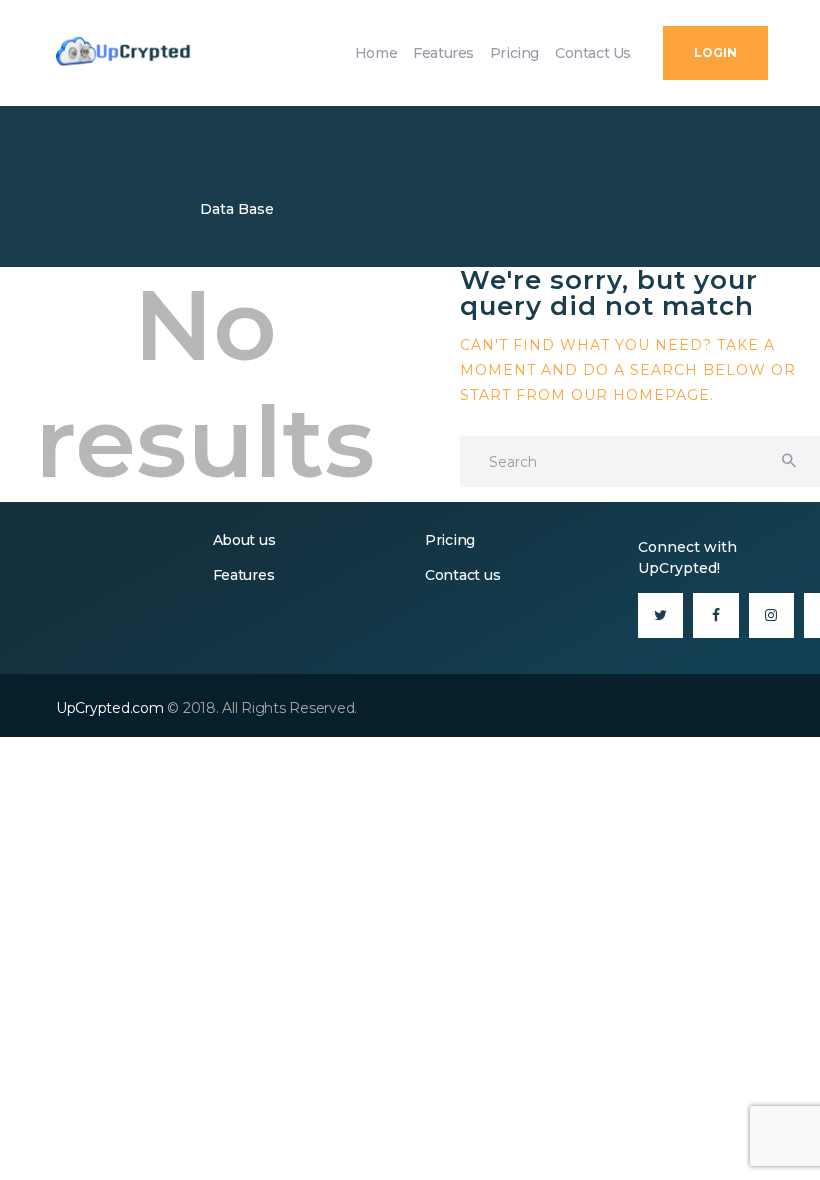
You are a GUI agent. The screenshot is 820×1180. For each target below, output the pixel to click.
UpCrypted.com (110, 708)
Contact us (462, 575)
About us (244, 540)
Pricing (450, 540)
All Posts (151, 209)
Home (80, 209)
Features (244, 575)
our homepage (640, 395)
